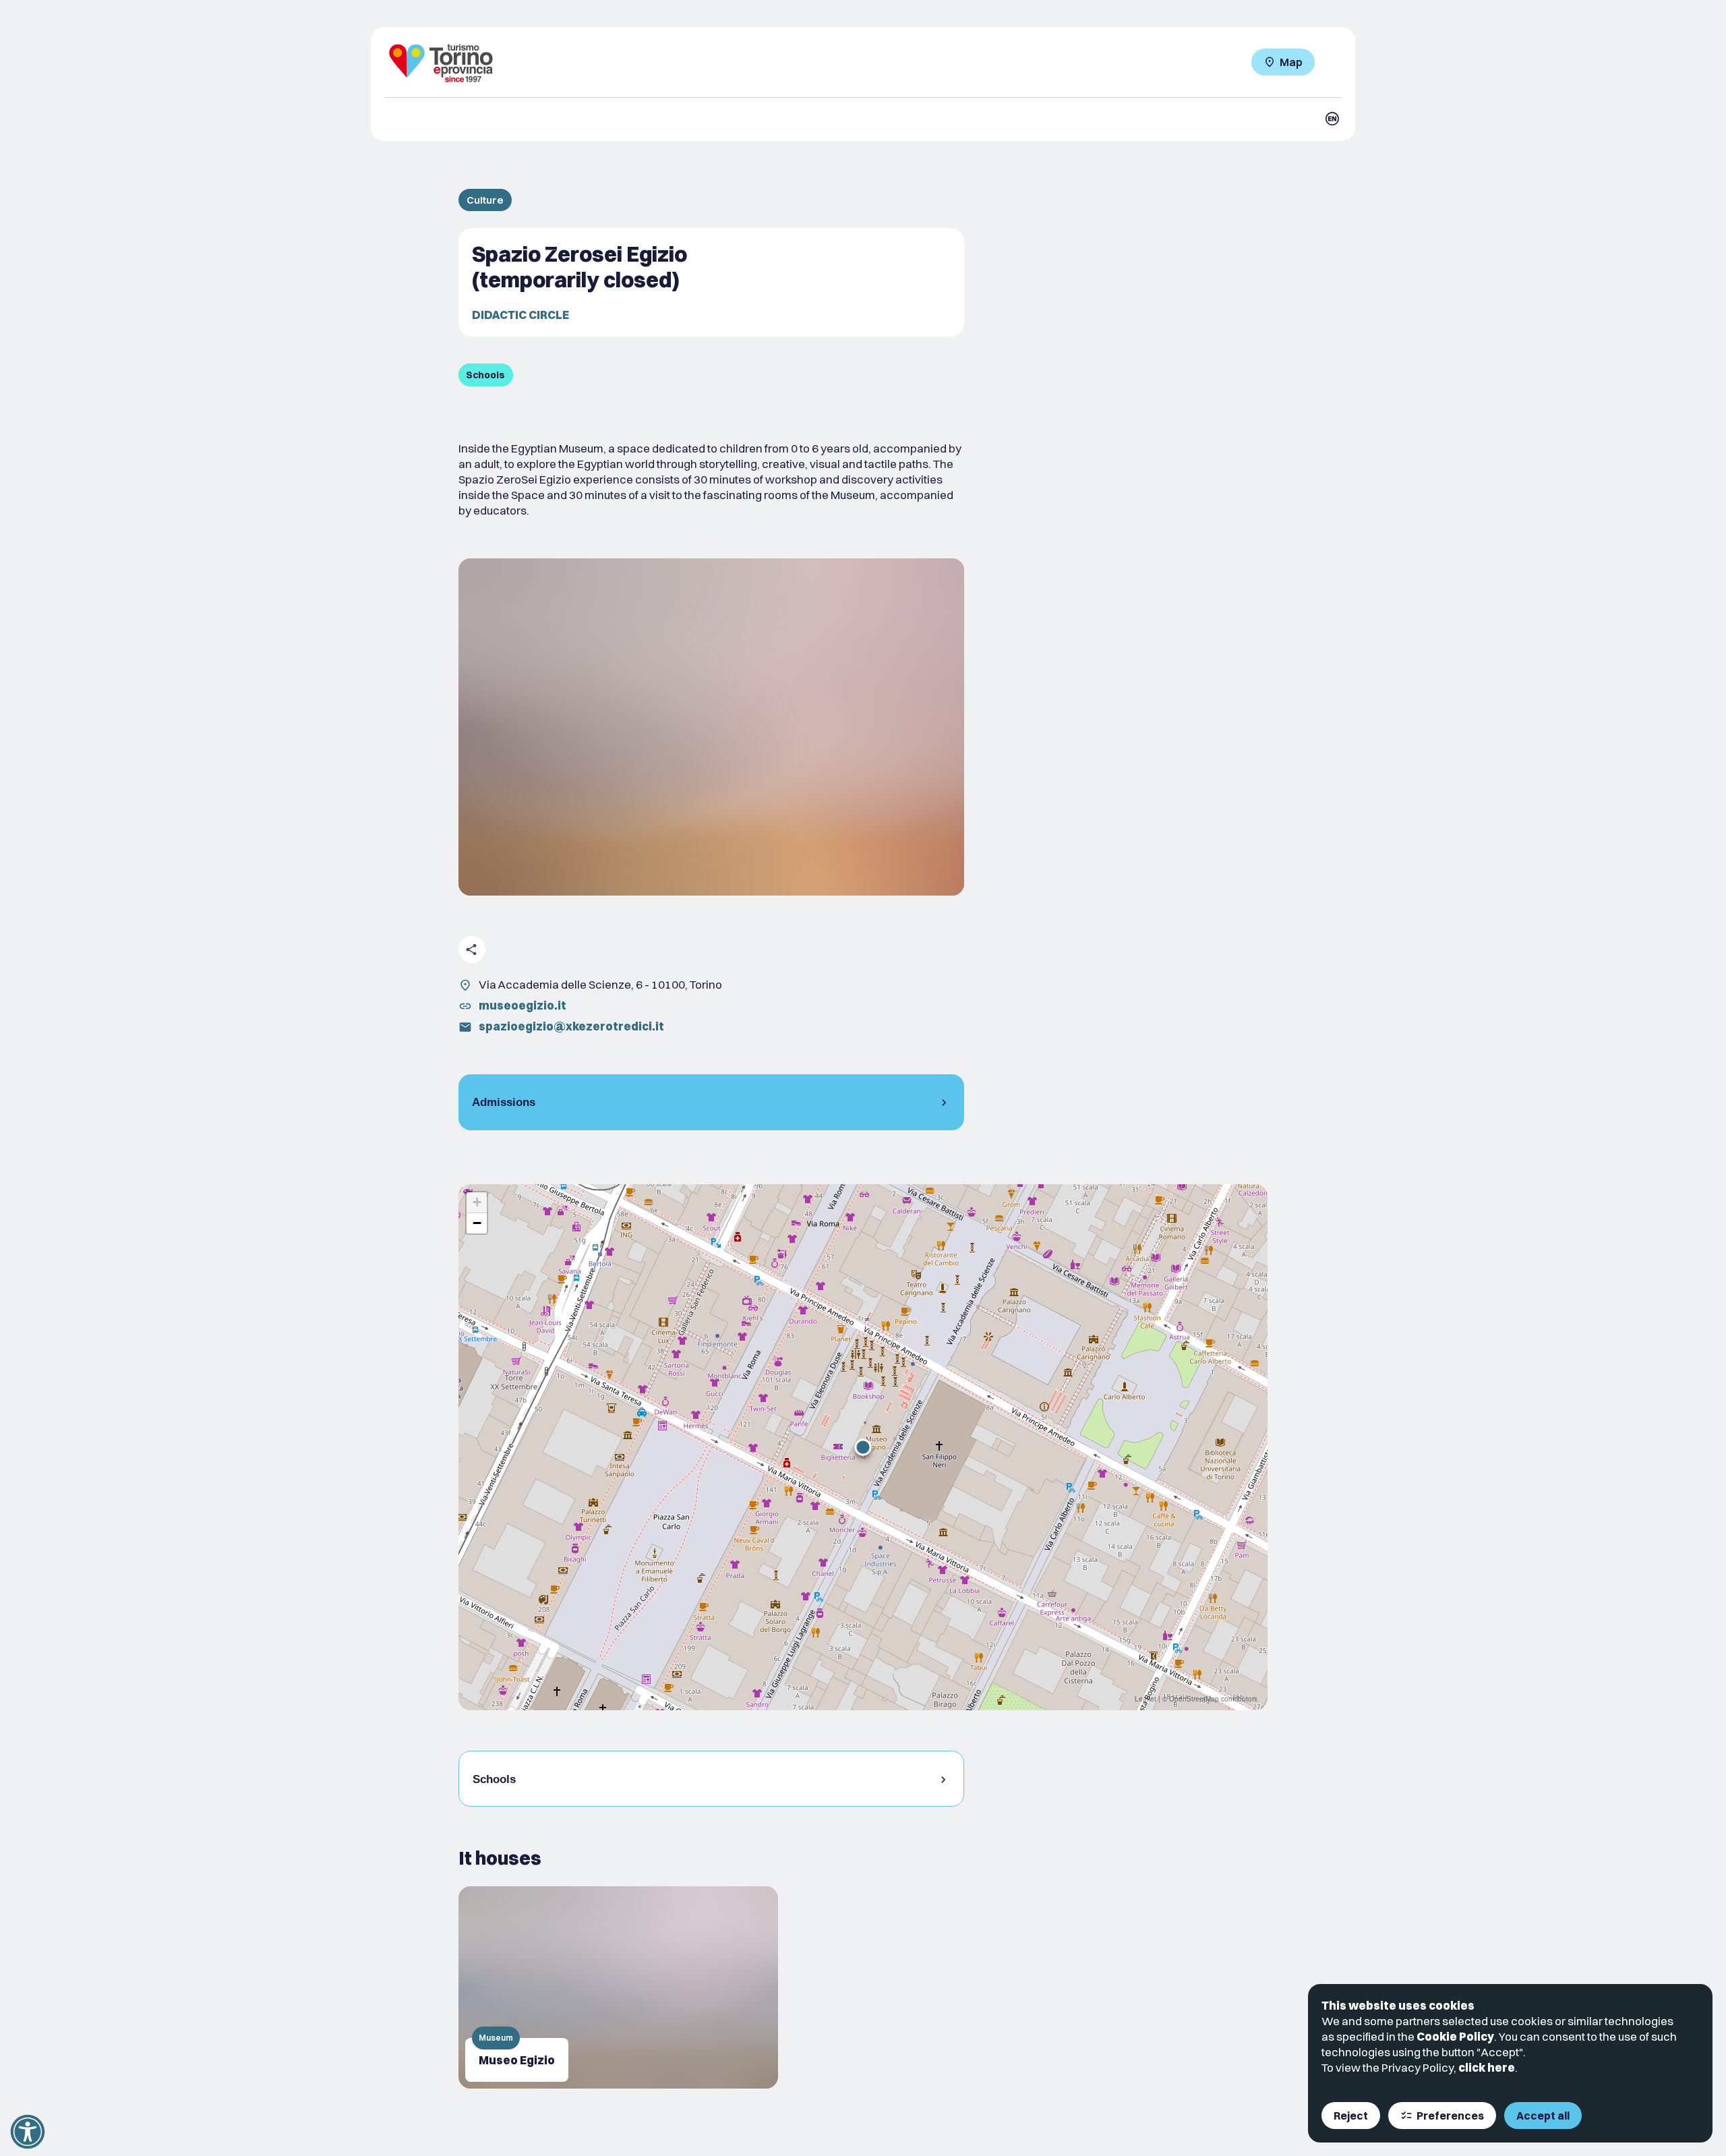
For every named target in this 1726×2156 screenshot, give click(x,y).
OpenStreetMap (1194, 1699)
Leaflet (1145, 1699)
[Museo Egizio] (618, 1987)
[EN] (1332, 119)
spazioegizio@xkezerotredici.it (571, 1026)
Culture (485, 200)
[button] (863, 1447)
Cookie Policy (1455, 2036)
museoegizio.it (523, 1005)
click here (1487, 2067)
